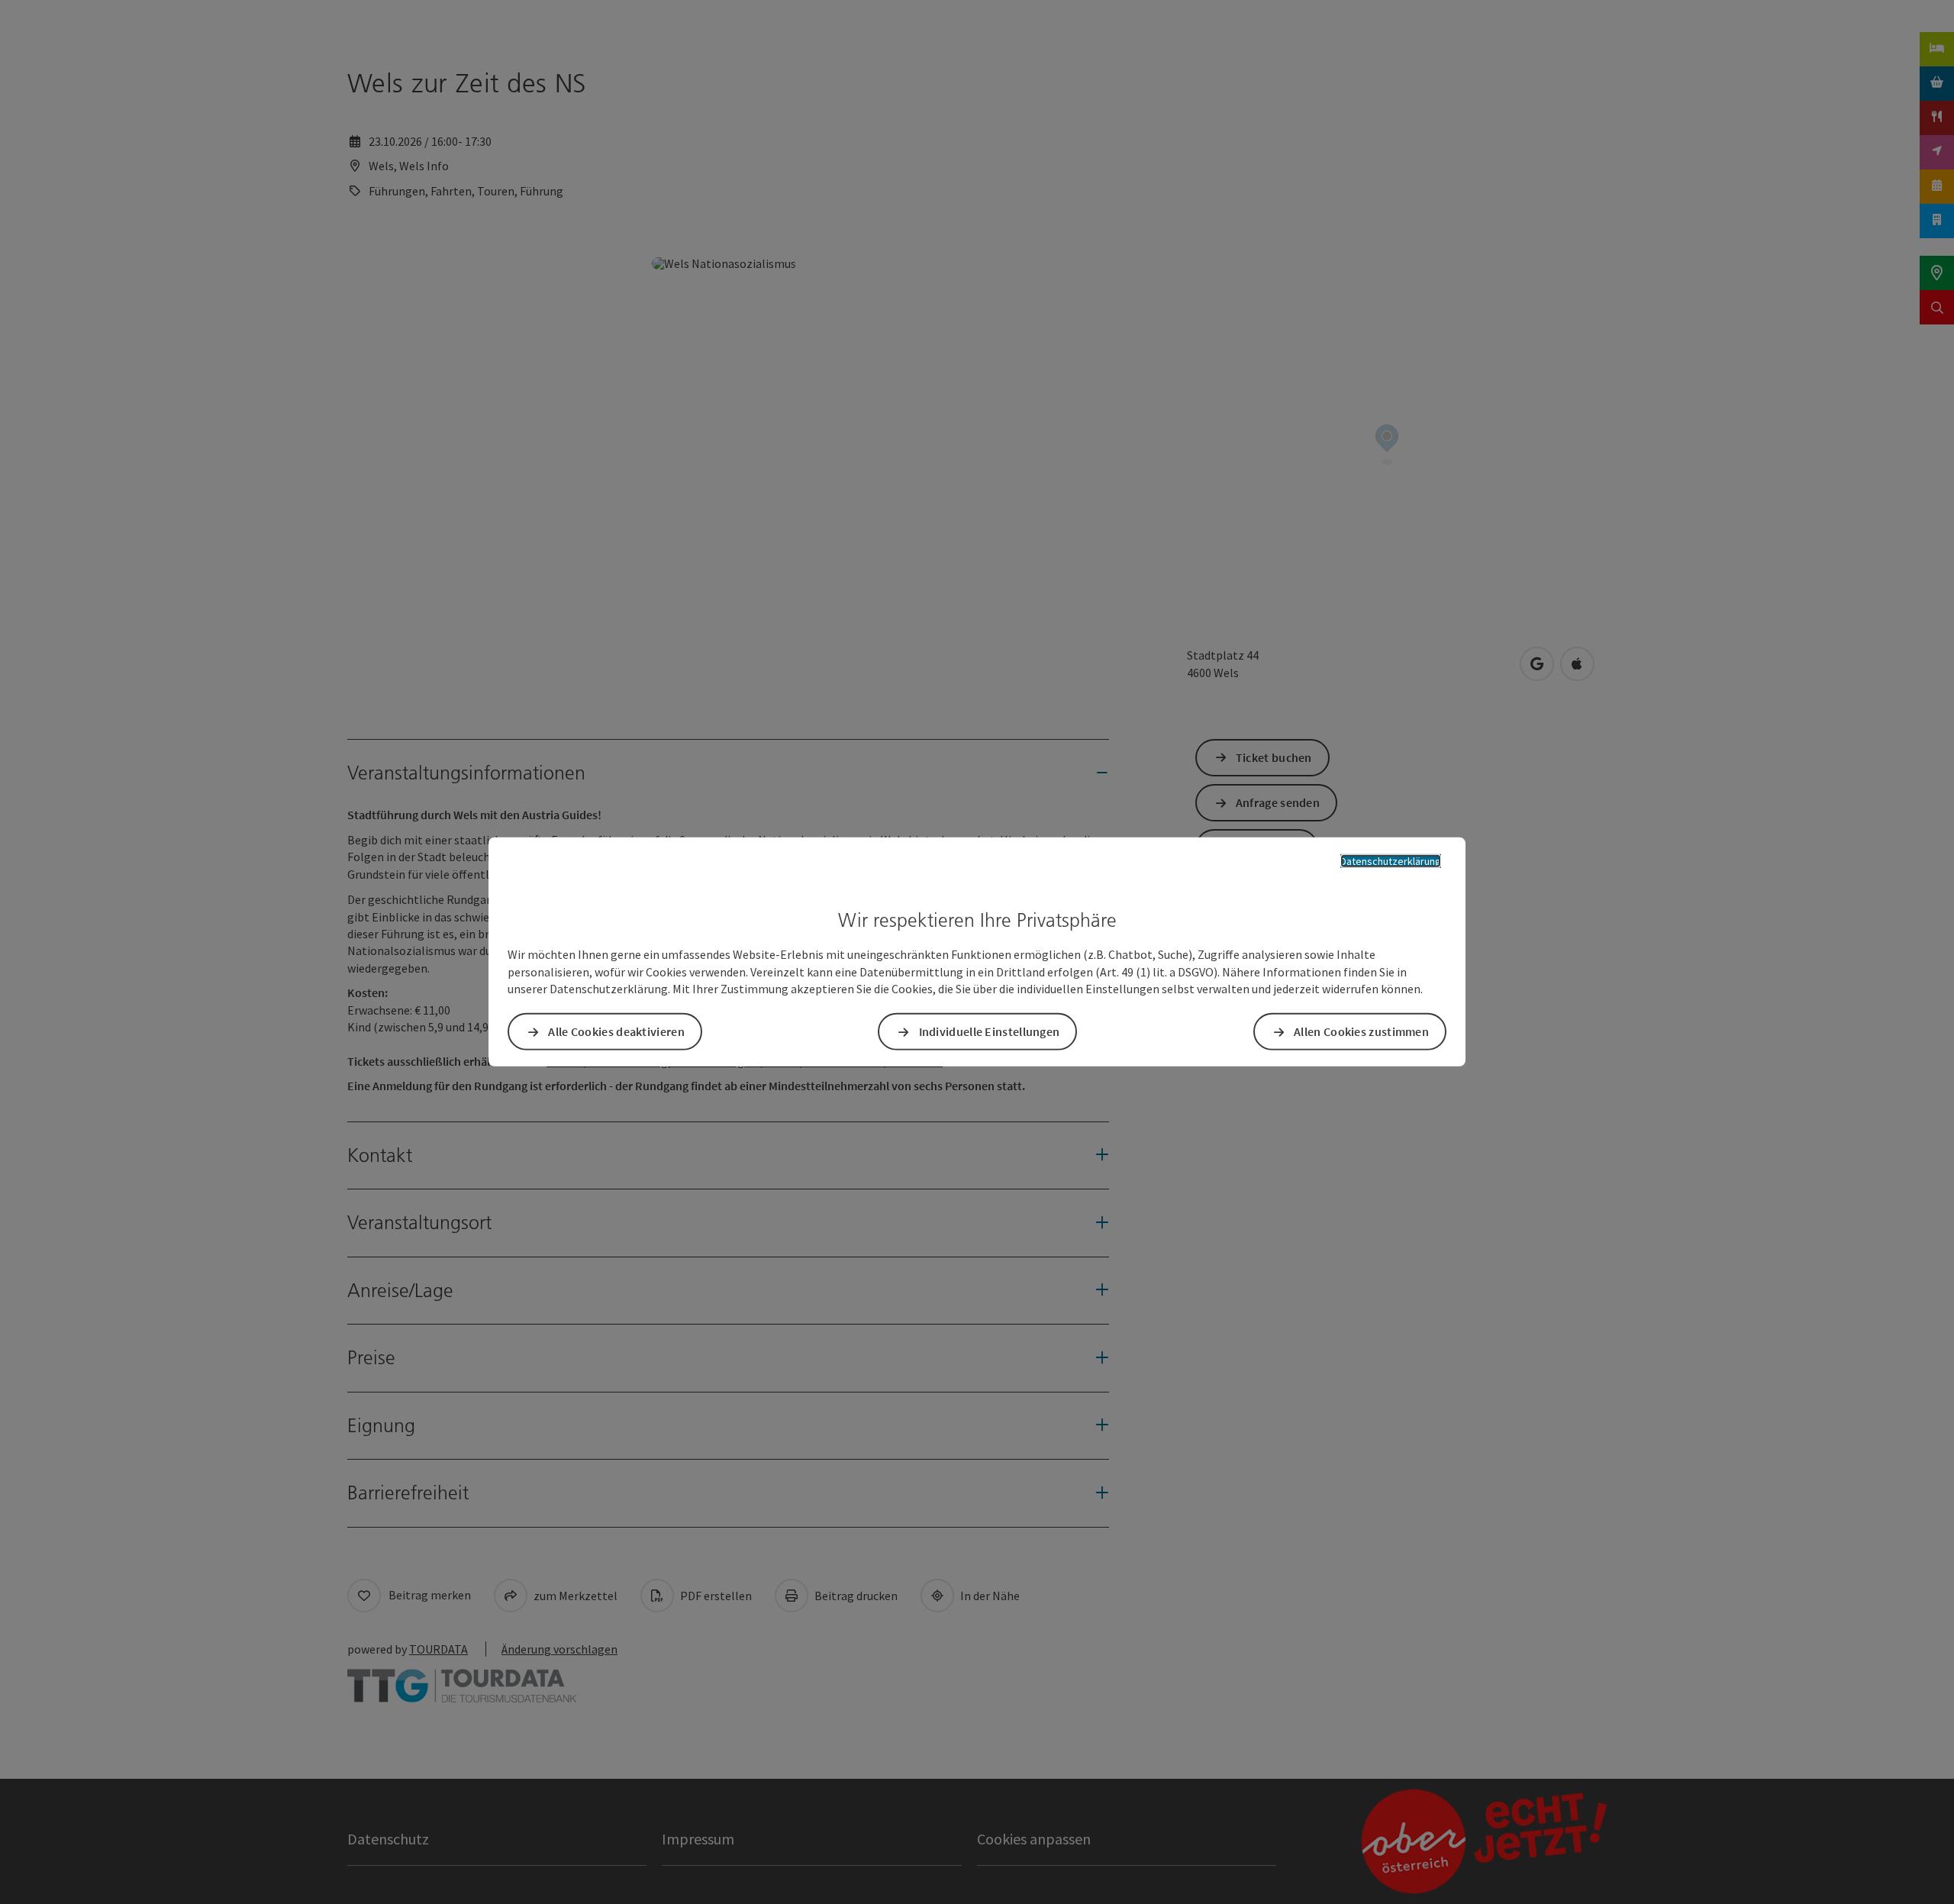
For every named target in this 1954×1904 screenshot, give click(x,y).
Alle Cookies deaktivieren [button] (616, 1031)
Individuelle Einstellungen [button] (990, 1031)
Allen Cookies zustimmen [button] (1361, 1031)
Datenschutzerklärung (1391, 861)
